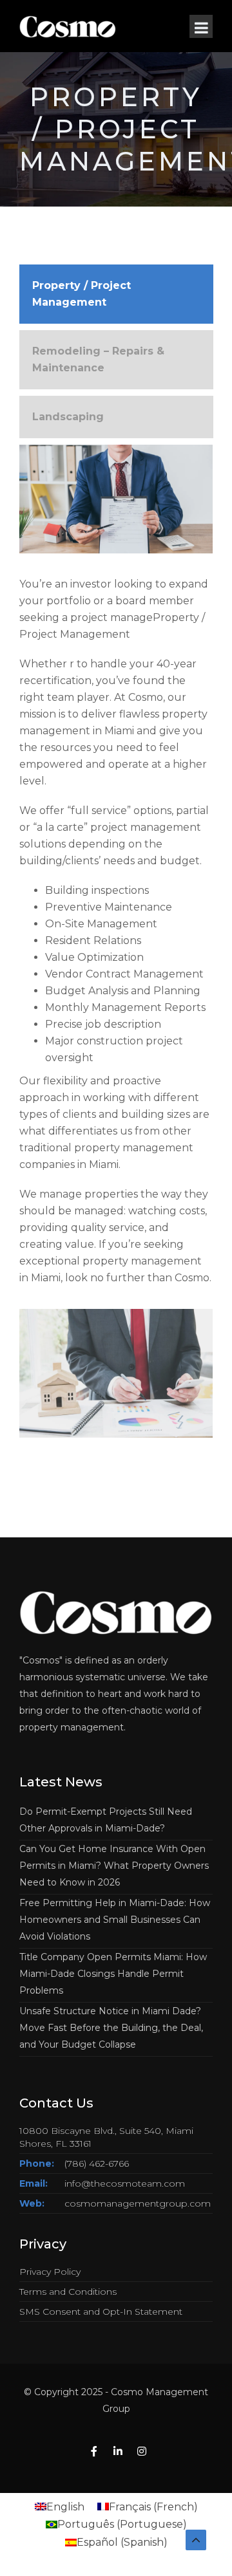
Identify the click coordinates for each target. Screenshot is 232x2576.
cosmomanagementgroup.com (138, 2203)
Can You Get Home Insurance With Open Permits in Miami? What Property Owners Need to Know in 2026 (114, 1866)
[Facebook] (94, 2452)
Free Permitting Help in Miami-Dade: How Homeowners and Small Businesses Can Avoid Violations (115, 1920)
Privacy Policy (50, 2272)
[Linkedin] (118, 2452)
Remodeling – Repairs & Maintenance (98, 359)
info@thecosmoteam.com (125, 2183)
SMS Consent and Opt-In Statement (101, 2312)
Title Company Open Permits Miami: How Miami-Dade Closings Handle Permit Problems (113, 1974)
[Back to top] (196, 2540)
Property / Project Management (82, 294)
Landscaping (68, 417)
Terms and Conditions (68, 2292)
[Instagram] (142, 2452)
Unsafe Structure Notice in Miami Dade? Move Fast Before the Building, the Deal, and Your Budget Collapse (111, 2028)
